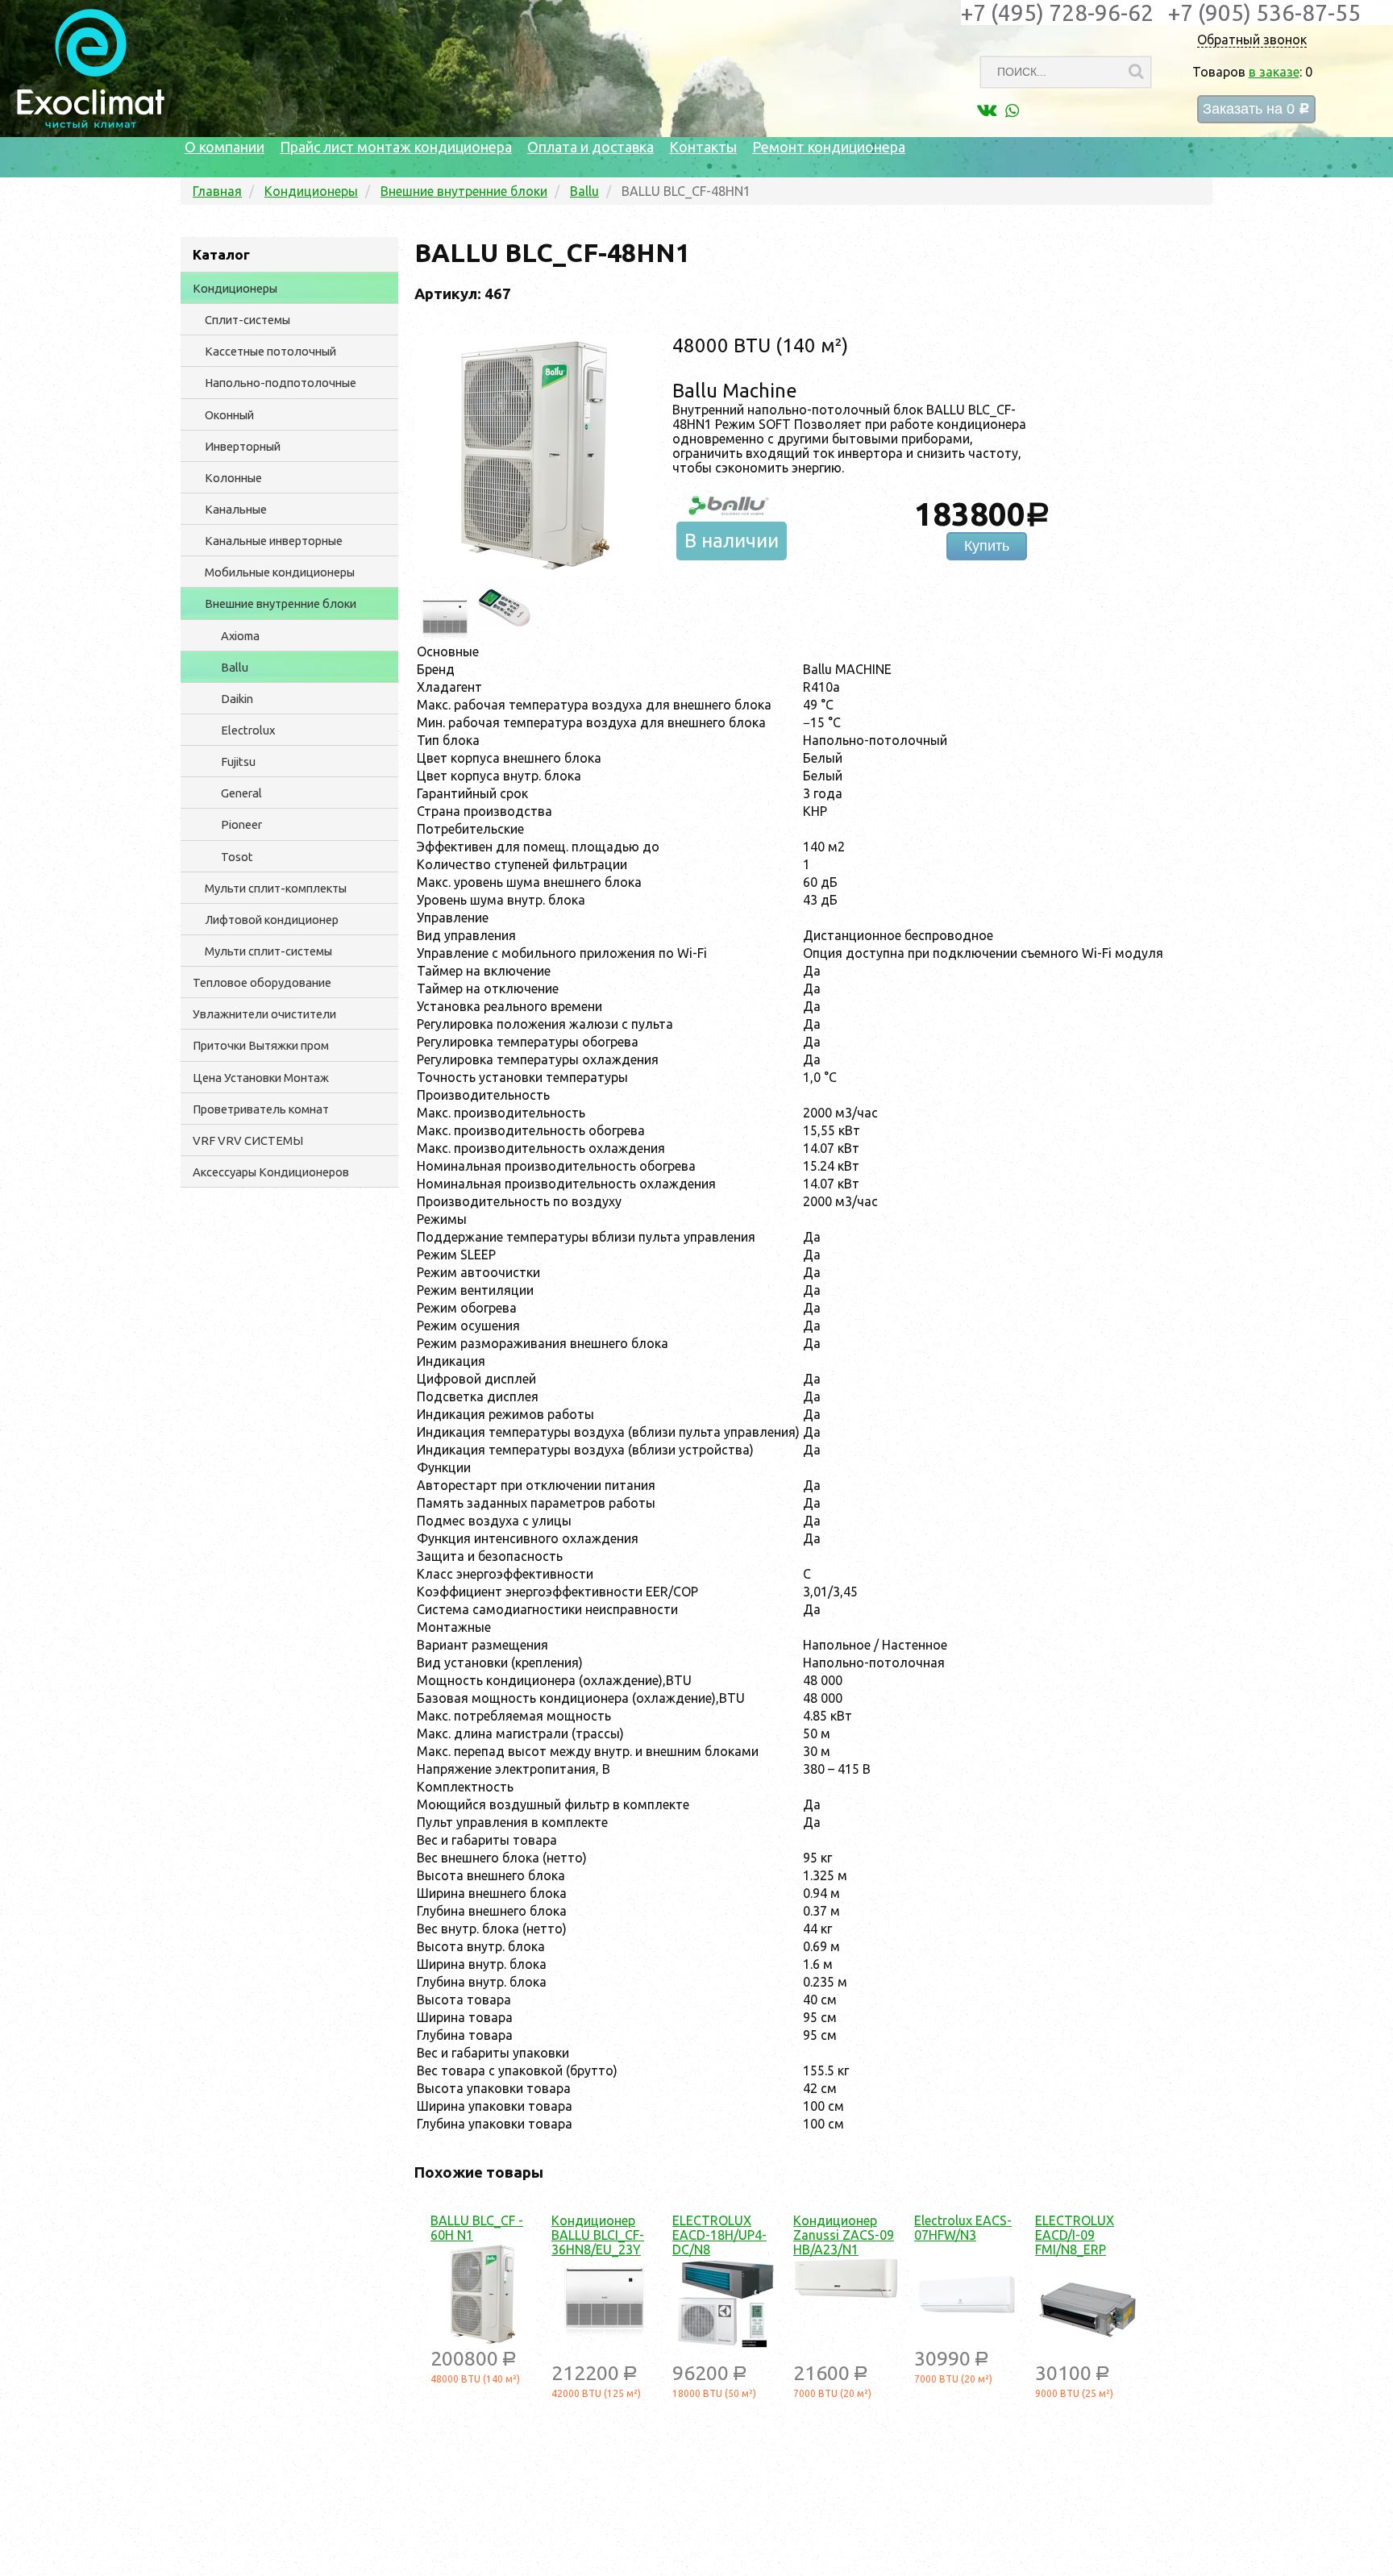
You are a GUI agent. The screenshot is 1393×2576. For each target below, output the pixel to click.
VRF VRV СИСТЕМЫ (248, 1140)
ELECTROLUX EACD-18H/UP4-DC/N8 (719, 2235)
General (241, 793)
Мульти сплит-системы (268, 951)
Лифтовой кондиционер (272, 920)
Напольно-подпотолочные (281, 383)
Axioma (240, 636)
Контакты (703, 147)
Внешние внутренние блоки (281, 603)
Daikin (237, 699)
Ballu (235, 667)
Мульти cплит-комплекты (276, 888)
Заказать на (1256, 109)
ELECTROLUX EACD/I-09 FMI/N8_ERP (1075, 2235)
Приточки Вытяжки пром (261, 1045)
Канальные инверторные (274, 541)
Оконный (229, 415)
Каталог (221, 254)
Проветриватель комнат (261, 1109)
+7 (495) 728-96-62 (1057, 12)
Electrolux (248, 730)
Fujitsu (238, 762)
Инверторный (243, 446)
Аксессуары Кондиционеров (271, 1172)
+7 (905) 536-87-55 (1264, 12)
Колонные (233, 478)
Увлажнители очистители (264, 1014)
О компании (225, 147)
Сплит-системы (247, 320)
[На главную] (91, 124)
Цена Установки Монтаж (261, 1078)
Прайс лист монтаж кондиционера (396, 147)
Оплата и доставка (590, 147)
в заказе (1274, 72)
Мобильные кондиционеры (280, 572)
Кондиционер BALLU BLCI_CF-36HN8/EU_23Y (598, 2235)
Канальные (236, 509)
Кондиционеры (235, 288)
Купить (987, 546)
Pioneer (241, 824)
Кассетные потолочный (270, 351)
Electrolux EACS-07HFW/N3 (963, 2228)
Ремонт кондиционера (829, 147)
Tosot (237, 857)
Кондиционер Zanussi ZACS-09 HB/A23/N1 (844, 2235)
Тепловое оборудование (262, 982)
